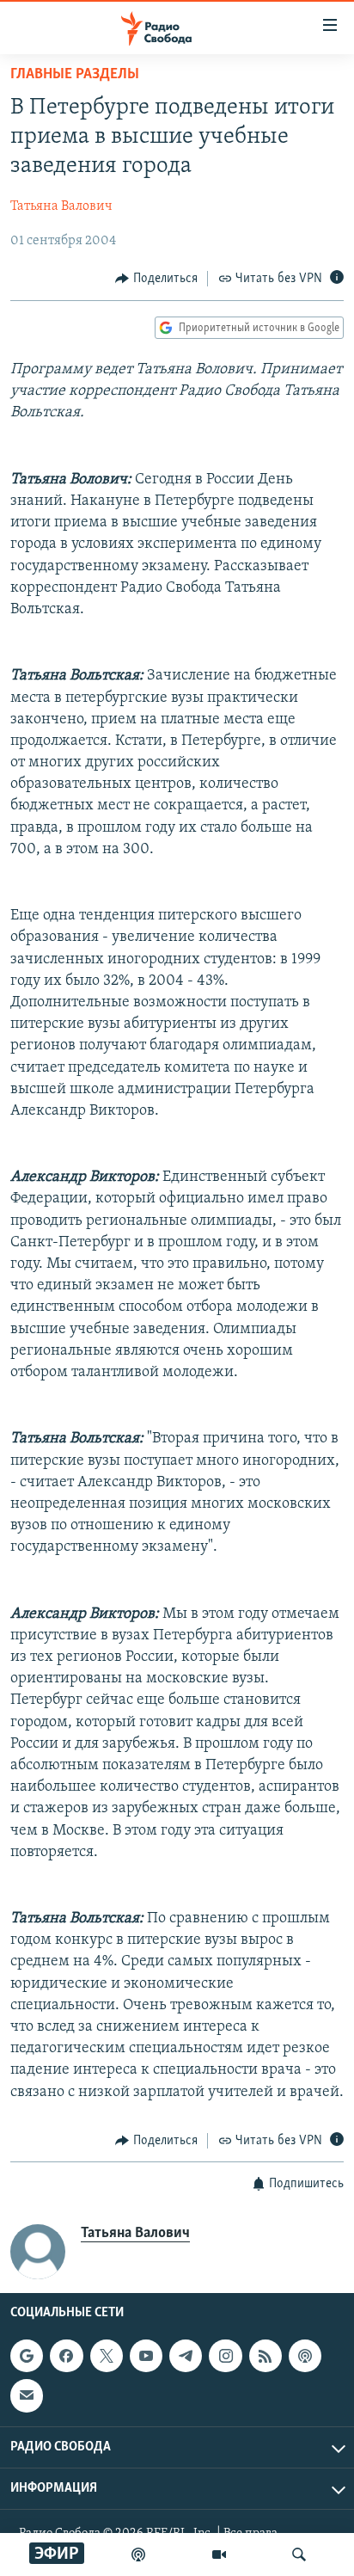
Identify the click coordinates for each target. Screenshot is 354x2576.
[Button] (156, 279)
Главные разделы (75, 75)
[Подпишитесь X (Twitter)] (107, 2356)
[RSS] (265, 2356)
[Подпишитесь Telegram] (186, 2356)
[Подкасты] (305, 2356)
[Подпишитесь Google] (27, 2356)
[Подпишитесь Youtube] (146, 2356)
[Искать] (299, 2554)
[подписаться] (27, 2396)
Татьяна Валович (61, 206)
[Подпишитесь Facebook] (66, 2356)
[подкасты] (138, 2554)
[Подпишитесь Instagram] (225, 2356)
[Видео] (219, 2554)
